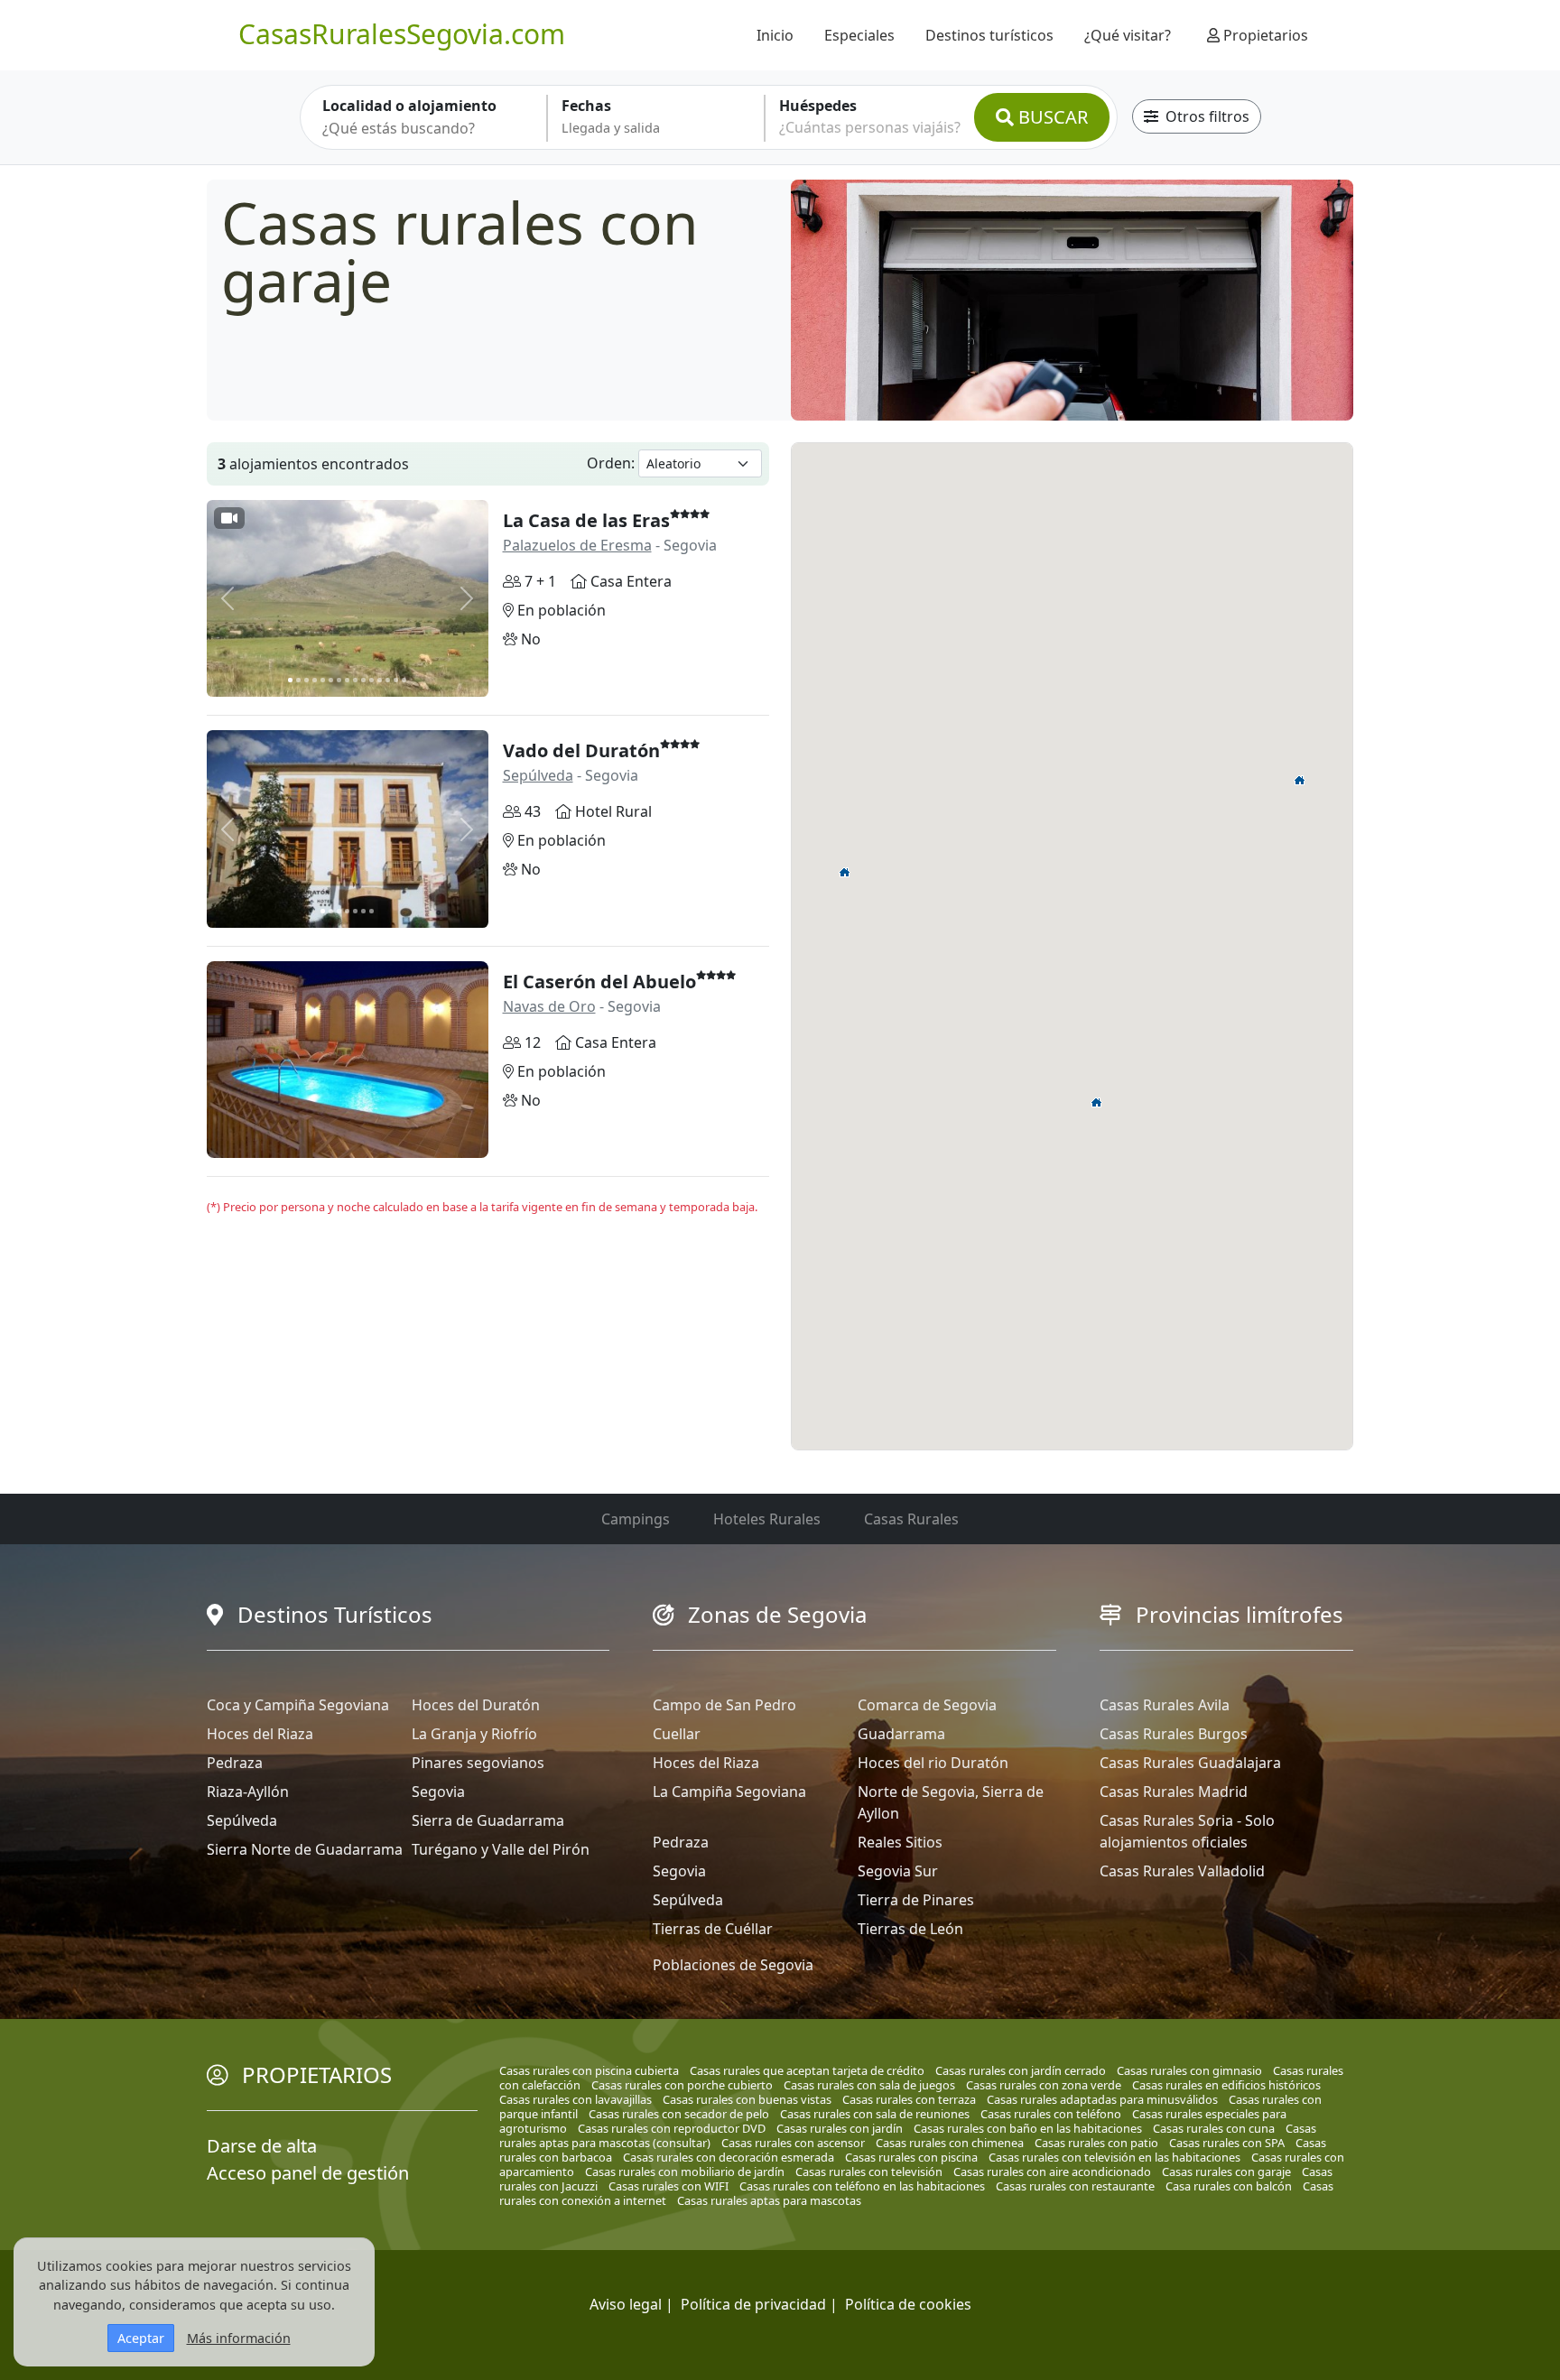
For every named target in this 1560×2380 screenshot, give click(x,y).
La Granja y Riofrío (474, 1734)
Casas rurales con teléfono (1051, 2114)
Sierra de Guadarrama (488, 1820)
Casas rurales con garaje (1226, 2172)
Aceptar (141, 2338)
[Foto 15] (404, 680)
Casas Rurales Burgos (1174, 1734)
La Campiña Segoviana (729, 1792)
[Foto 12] (380, 680)
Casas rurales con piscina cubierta (589, 2070)
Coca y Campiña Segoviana (298, 1705)
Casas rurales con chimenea (950, 2143)
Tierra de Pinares (916, 1900)
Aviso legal (626, 2304)
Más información (239, 2338)
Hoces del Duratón (476, 1705)
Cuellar (677, 1734)
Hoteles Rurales (767, 1519)
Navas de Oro (549, 1006)
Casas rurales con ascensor (793, 2143)
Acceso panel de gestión (308, 2173)
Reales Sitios (900, 1842)
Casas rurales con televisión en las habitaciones (1114, 2157)
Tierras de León (910, 1929)
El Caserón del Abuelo (599, 982)
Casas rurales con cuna (1214, 2128)
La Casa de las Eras (586, 520)
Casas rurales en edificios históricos (1226, 2085)
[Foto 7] (339, 680)
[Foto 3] (306, 680)
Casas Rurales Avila (1165, 1705)
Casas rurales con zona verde (1044, 2085)
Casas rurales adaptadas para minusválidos (1102, 2099)
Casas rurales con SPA (1227, 2143)
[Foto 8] (347, 680)
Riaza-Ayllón (248, 1792)
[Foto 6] (331, 680)
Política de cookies (908, 2304)
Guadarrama (901, 1734)
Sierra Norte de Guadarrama (305, 1849)
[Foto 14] (396, 680)
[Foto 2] (298, 680)
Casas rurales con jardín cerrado (1021, 2070)
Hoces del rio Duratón (933, 1763)
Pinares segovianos (478, 1763)
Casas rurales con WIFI (669, 2186)
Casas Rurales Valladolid (1182, 1871)
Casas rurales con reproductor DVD (672, 2128)
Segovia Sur (898, 1871)
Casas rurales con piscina (911, 2157)
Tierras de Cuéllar (713, 1929)
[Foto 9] (355, 680)
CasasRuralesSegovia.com (402, 34)
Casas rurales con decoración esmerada (729, 2157)
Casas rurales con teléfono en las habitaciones (862, 2186)
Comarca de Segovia (927, 1705)
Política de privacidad (753, 2304)
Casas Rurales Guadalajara (1190, 1763)
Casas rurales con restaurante (1075, 2186)
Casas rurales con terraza (909, 2099)
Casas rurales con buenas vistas (747, 2099)
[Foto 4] (315, 680)
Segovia (438, 1792)
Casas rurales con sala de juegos (869, 2085)
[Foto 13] (388, 680)
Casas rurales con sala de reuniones (875, 2114)
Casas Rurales (911, 1519)
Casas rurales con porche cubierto (682, 2085)
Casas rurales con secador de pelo (679, 2114)
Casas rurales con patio (1096, 2143)
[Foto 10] (363, 680)
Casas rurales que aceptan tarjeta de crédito (807, 2070)
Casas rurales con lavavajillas (576, 2099)
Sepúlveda (538, 775)
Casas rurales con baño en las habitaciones (1028, 2128)
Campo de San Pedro (724, 1705)
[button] (1097, 1102)
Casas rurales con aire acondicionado (1052, 2172)
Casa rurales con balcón (1229, 2186)
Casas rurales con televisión (869, 2172)
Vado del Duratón (581, 750)
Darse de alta (262, 2146)
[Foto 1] (290, 680)
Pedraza (235, 1763)
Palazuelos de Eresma (577, 545)
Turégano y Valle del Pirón (501, 1849)
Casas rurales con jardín (840, 2128)
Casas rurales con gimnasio (1189, 2070)
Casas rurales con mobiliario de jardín (685, 2172)
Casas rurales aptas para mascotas (769, 2200)
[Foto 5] (323, 680)
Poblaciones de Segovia (733, 1965)
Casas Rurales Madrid (1174, 1792)
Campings (636, 1519)
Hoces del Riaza (260, 1734)
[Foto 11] (371, 680)
